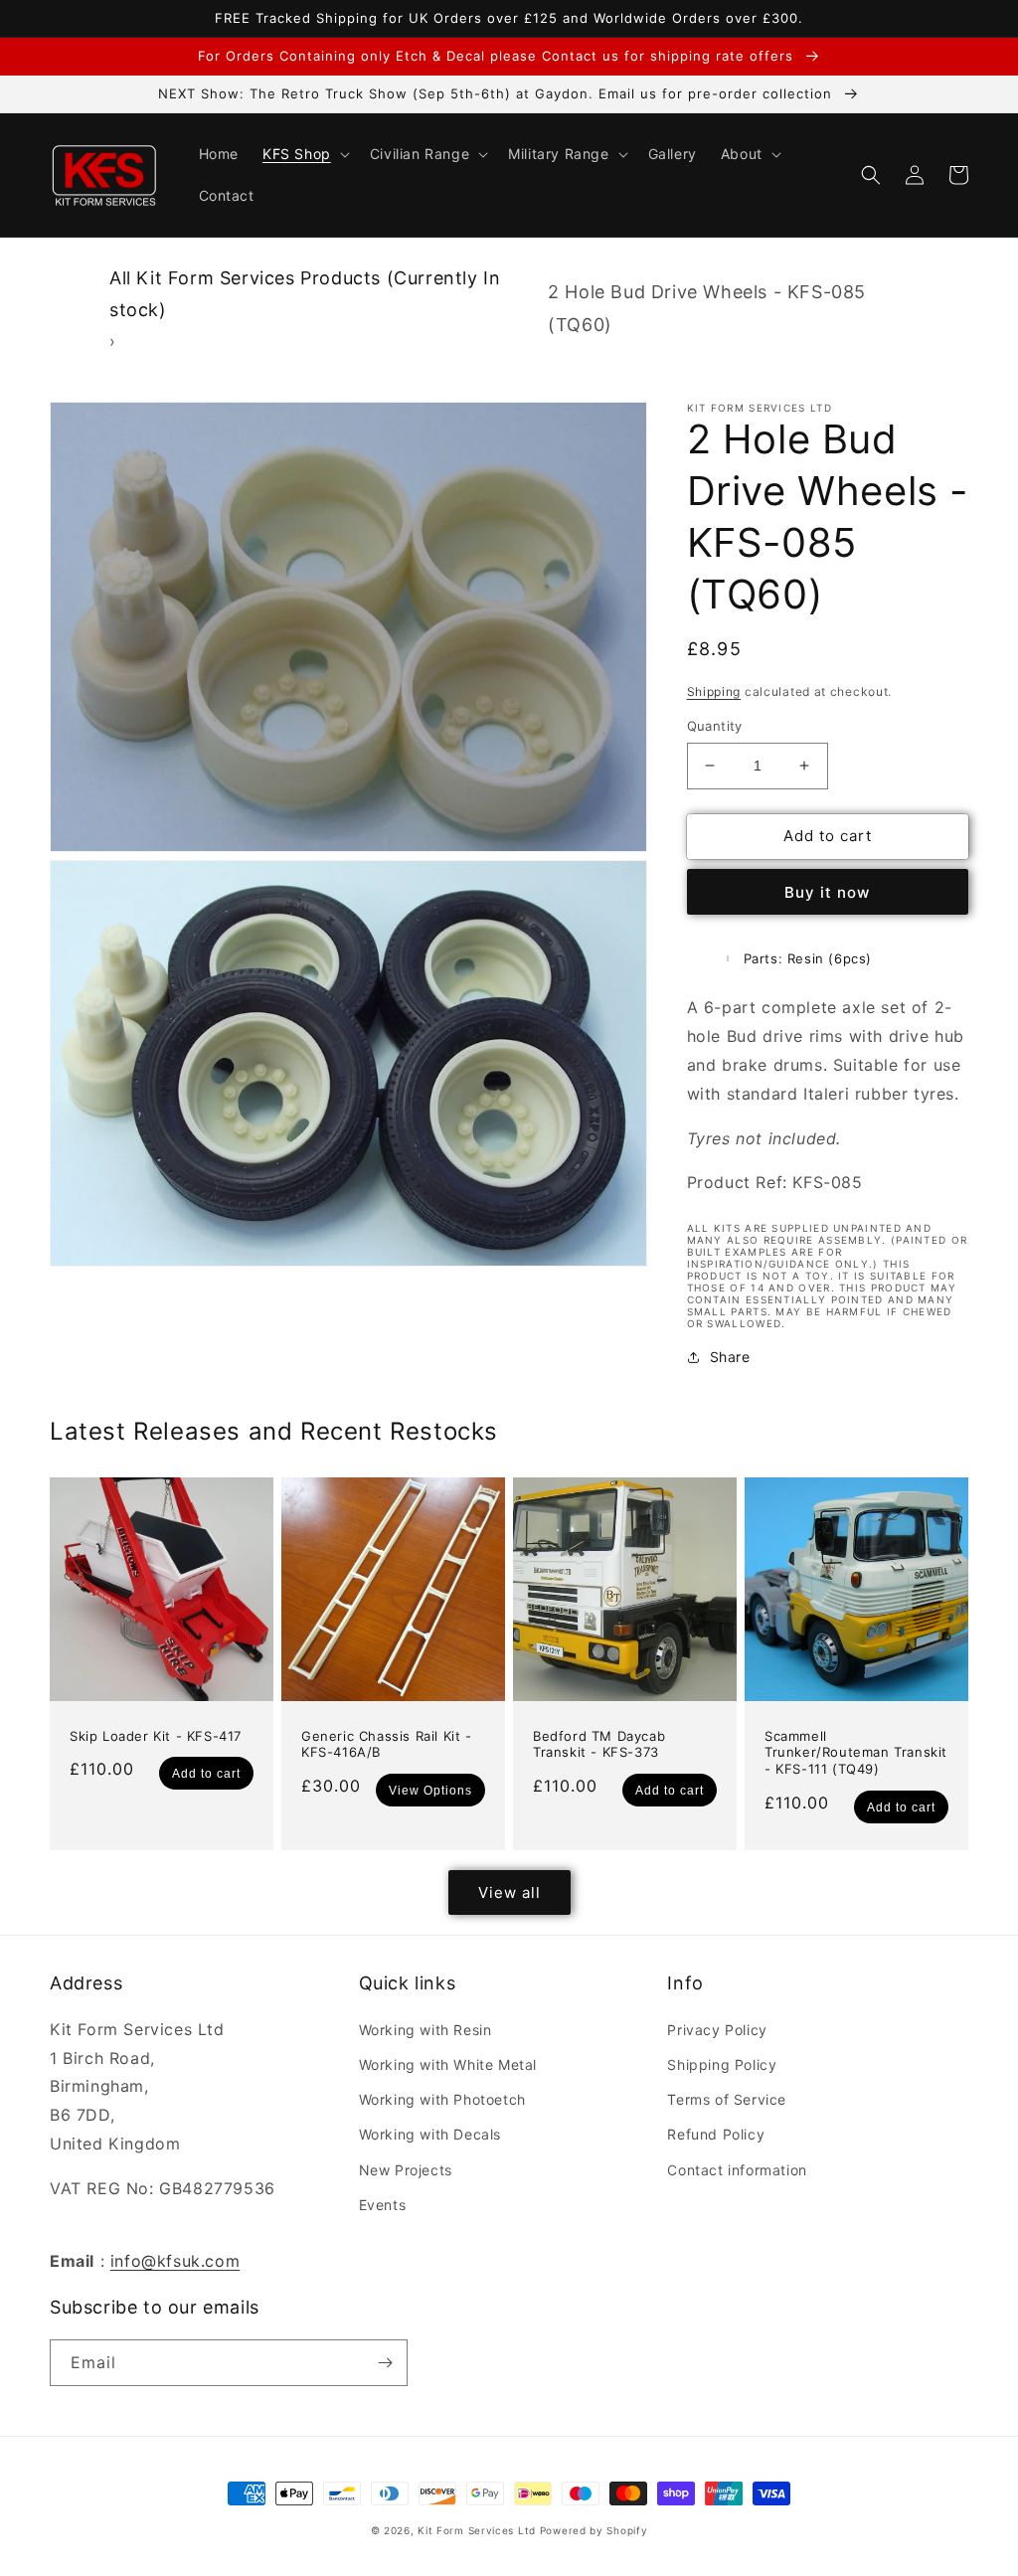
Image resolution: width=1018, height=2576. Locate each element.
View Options (430, 1791)
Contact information (737, 2170)
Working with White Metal (448, 2064)
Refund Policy (716, 2134)
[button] (304, 154)
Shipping (714, 691)
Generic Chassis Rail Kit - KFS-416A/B (387, 1744)
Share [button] (730, 1357)
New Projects (406, 2170)
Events (383, 2205)
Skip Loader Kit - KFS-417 (156, 1736)
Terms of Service (727, 2099)
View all (509, 1892)
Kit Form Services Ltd (477, 2530)
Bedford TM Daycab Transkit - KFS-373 (599, 1744)
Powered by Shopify (594, 2530)
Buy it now (827, 892)
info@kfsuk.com (175, 2261)
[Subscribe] (385, 2363)
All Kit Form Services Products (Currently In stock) (305, 294)
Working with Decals (430, 2134)
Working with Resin (425, 2030)
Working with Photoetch (442, 2099)
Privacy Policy (717, 2030)
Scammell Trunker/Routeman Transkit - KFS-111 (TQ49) (856, 1753)
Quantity (715, 726)
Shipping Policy (722, 2064)
